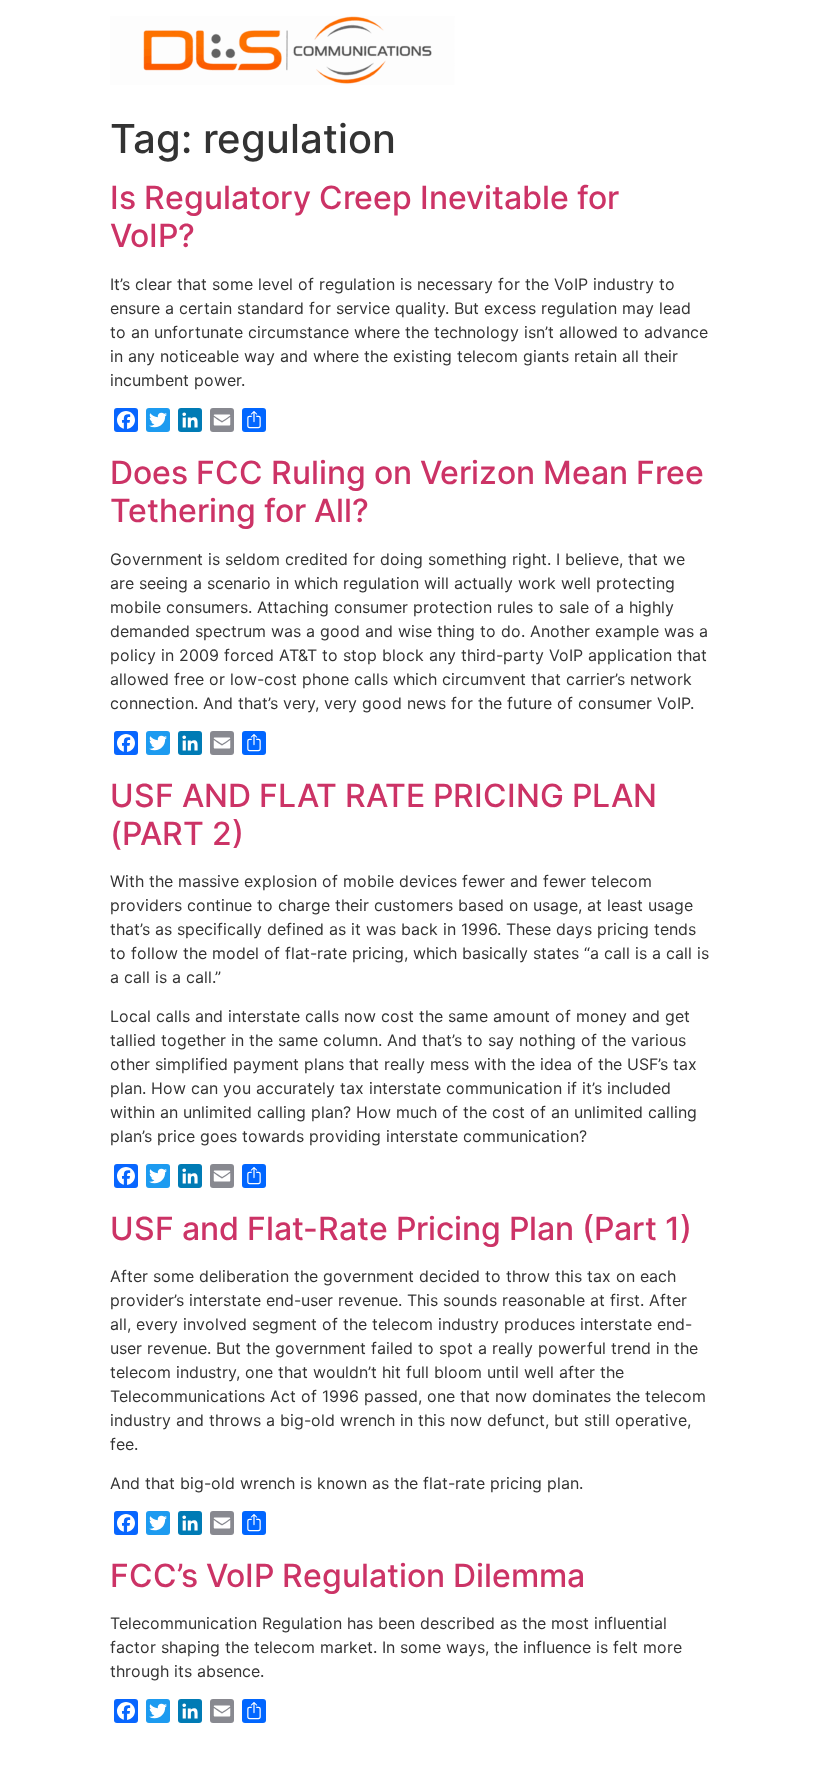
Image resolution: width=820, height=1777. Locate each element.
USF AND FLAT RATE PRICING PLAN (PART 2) (383, 814)
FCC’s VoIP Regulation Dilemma (347, 1575)
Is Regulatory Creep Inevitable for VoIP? (364, 216)
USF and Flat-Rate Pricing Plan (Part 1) (401, 1228)
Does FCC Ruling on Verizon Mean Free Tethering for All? (407, 491)
